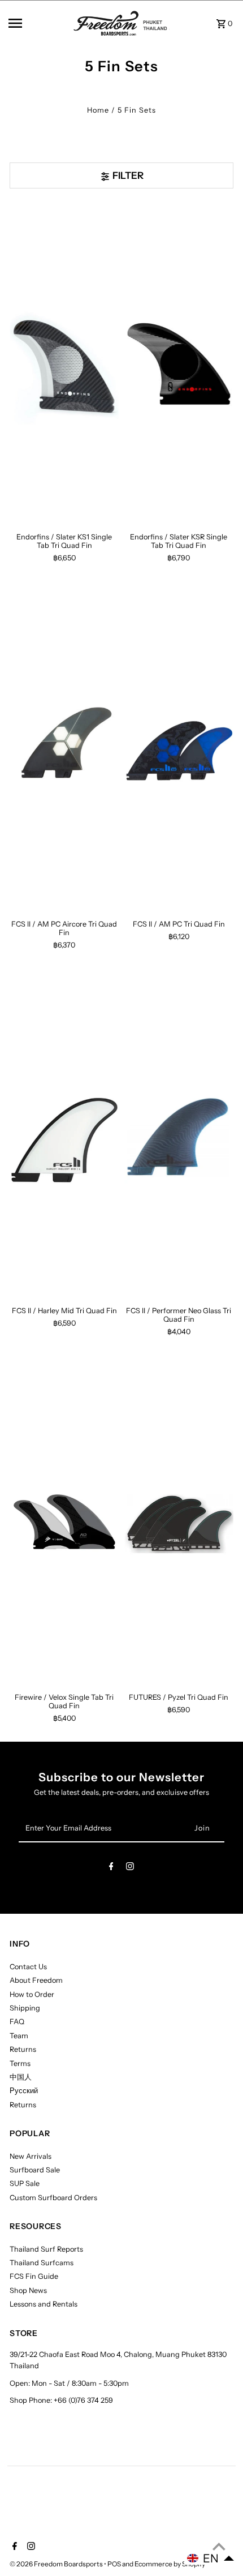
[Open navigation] (37, 23)
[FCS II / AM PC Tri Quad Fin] (179, 751)
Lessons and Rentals (44, 2304)
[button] (211, 2558)
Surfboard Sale (35, 2170)
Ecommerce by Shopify (170, 2564)
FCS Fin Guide (34, 2276)
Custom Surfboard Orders (53, 2198)
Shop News (28, 2290)
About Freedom (36, 1980)
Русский (24, 2091)
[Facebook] (111, 1868)
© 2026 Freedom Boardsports (57, 2564)
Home (98, 110)
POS (114, 2564)
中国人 (21, 2077)
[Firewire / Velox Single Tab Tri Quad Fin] (64, 1524)
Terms (20, 2063)
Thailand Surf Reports (46, 2249)
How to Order (32, 1994)
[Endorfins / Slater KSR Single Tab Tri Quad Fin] (179, 363)
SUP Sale (25, 2183)
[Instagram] (130, 1868)
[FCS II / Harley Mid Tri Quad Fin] (64, 1137)
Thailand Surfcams (42, 2263)
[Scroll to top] (219, 2546)
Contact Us (28, 1967)
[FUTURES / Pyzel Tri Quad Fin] (179, 1524)
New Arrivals (31, 2156)
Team (19, 2036)
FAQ (17, 2022)
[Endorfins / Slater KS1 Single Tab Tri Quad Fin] (64, 363)
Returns (23, 2049)
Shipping (25, 2008)
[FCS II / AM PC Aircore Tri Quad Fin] (64, 751)
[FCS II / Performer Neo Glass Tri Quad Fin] (179, 1137)
